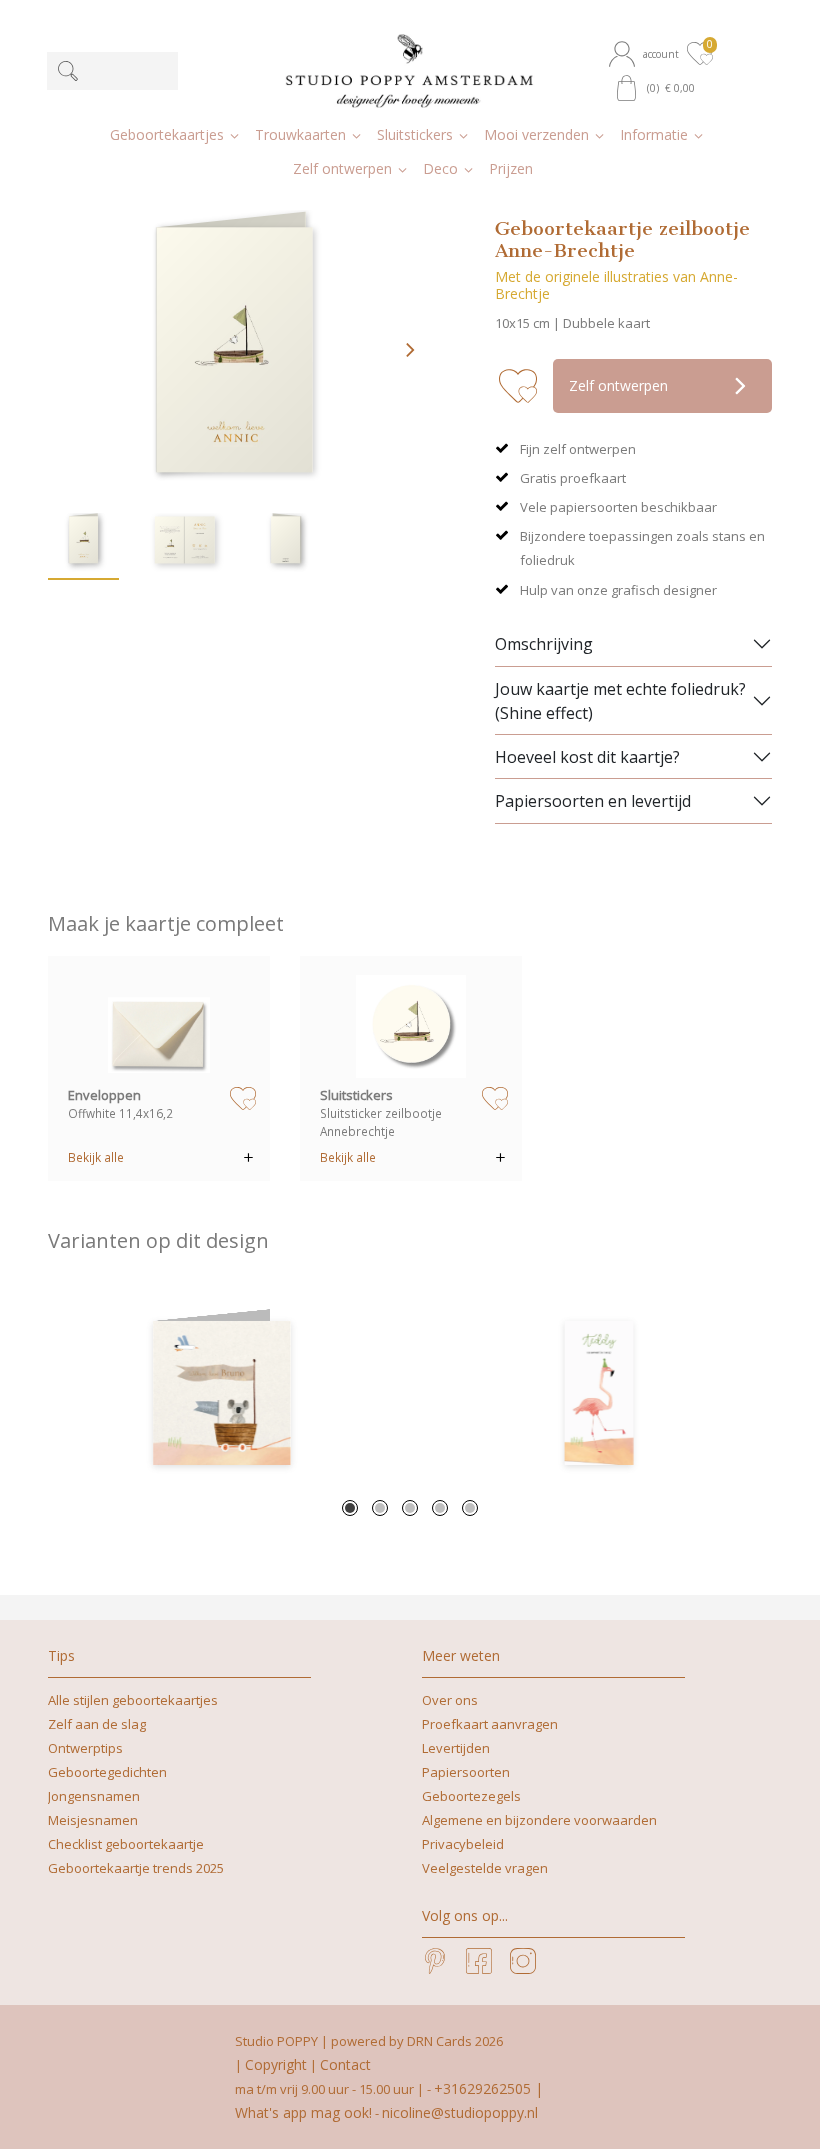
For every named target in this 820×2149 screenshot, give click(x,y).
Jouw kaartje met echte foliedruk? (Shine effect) (620, 701)
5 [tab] (470, 1508)
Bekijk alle (96, 1157)
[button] (646, 54)
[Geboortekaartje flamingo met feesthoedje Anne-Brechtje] (598, 1393)
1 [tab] (350, 1508)
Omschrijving (544, 644)
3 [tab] (410, 1508)
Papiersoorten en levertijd (593, 801)
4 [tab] (440, 1508)
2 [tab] (380, 1508)
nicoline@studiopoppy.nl (460, 2112)
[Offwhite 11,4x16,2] (159, 1026)
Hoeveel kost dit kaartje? (587, 757)
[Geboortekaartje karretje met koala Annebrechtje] (221, 1393)
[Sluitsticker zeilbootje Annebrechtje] (411, 1026)
